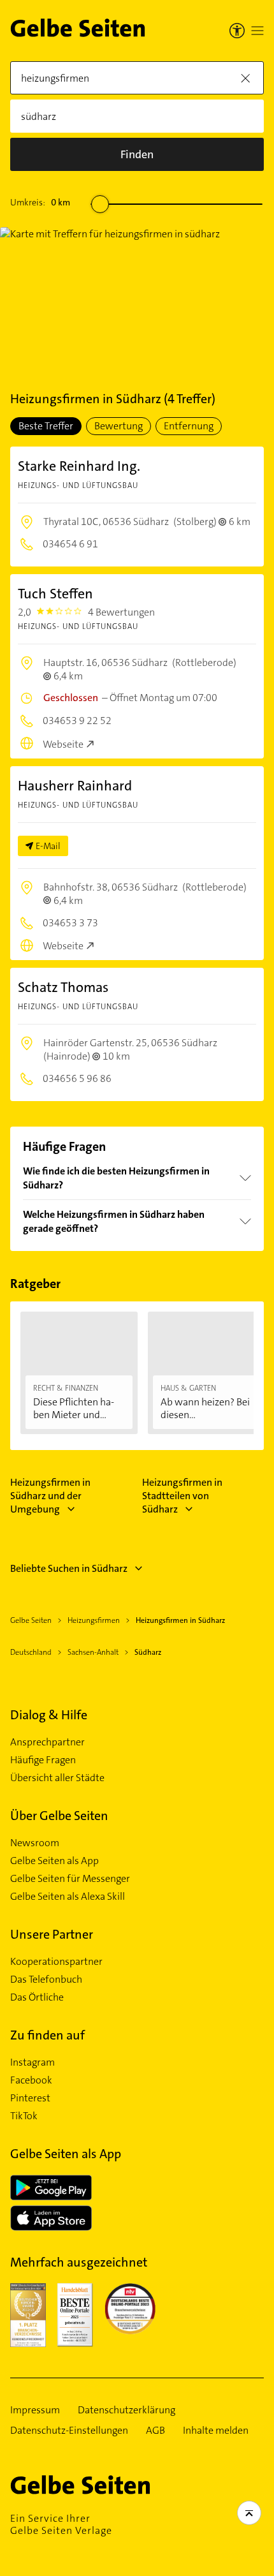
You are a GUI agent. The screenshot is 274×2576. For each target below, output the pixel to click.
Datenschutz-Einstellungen (69, 2431)
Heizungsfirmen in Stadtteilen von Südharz (182, 1496)
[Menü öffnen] (257, 31)
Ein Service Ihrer (61, 2524)
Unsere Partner (52, 1934)
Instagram (32, 2062)
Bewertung (119, 426)
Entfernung (189, 426)
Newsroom (35, 1843)
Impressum (35, 2410)
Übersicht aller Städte (57, 1778)
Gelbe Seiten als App (54, 1861)
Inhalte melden (216, 2431)
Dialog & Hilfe (49, 1715)
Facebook (31, 2080)
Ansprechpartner (47, 1742)
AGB (155, 2431)
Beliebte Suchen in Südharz (69, 1568)
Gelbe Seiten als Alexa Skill (68, 1897)
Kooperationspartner (56, 1962)
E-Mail (48, 846)
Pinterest (30, 2098)
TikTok (24, 2116)
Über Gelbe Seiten (59, 1816)
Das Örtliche (37, 1997)
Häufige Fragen (43, 1760)
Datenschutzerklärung (126, 2410)
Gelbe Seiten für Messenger (70, 1879)
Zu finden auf (47, 2035)
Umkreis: (40, 202)
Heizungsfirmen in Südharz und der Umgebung (50, 1496)
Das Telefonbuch (46, 1980)
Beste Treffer (46, 426)
